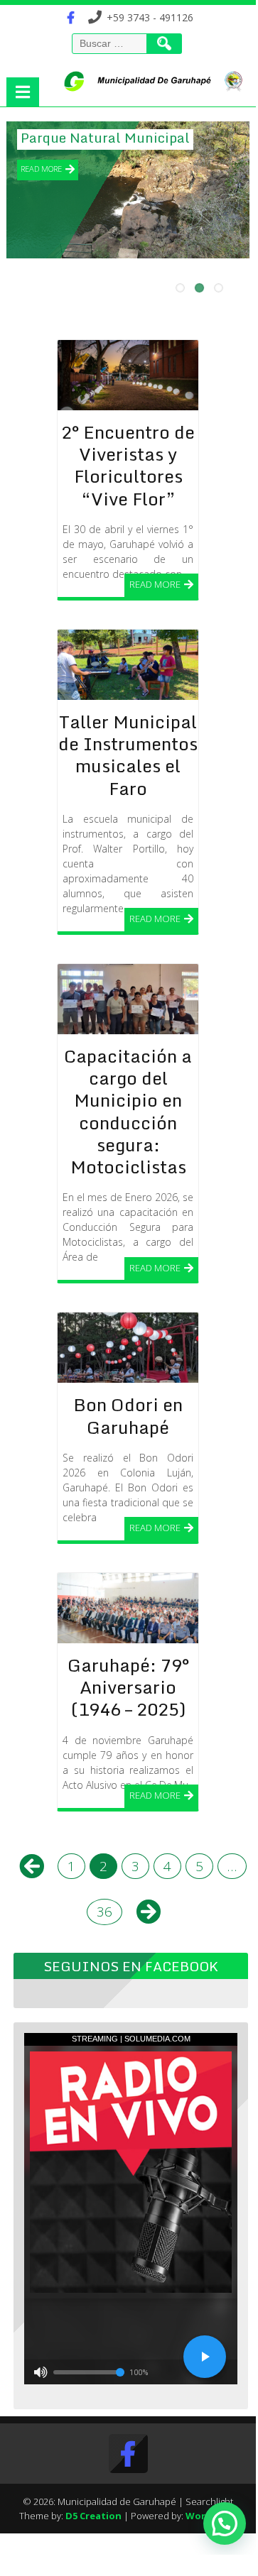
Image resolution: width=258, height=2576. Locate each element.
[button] (225, 2523)
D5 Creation (93, 2516)
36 (104, 1912)
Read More (41, 169)
